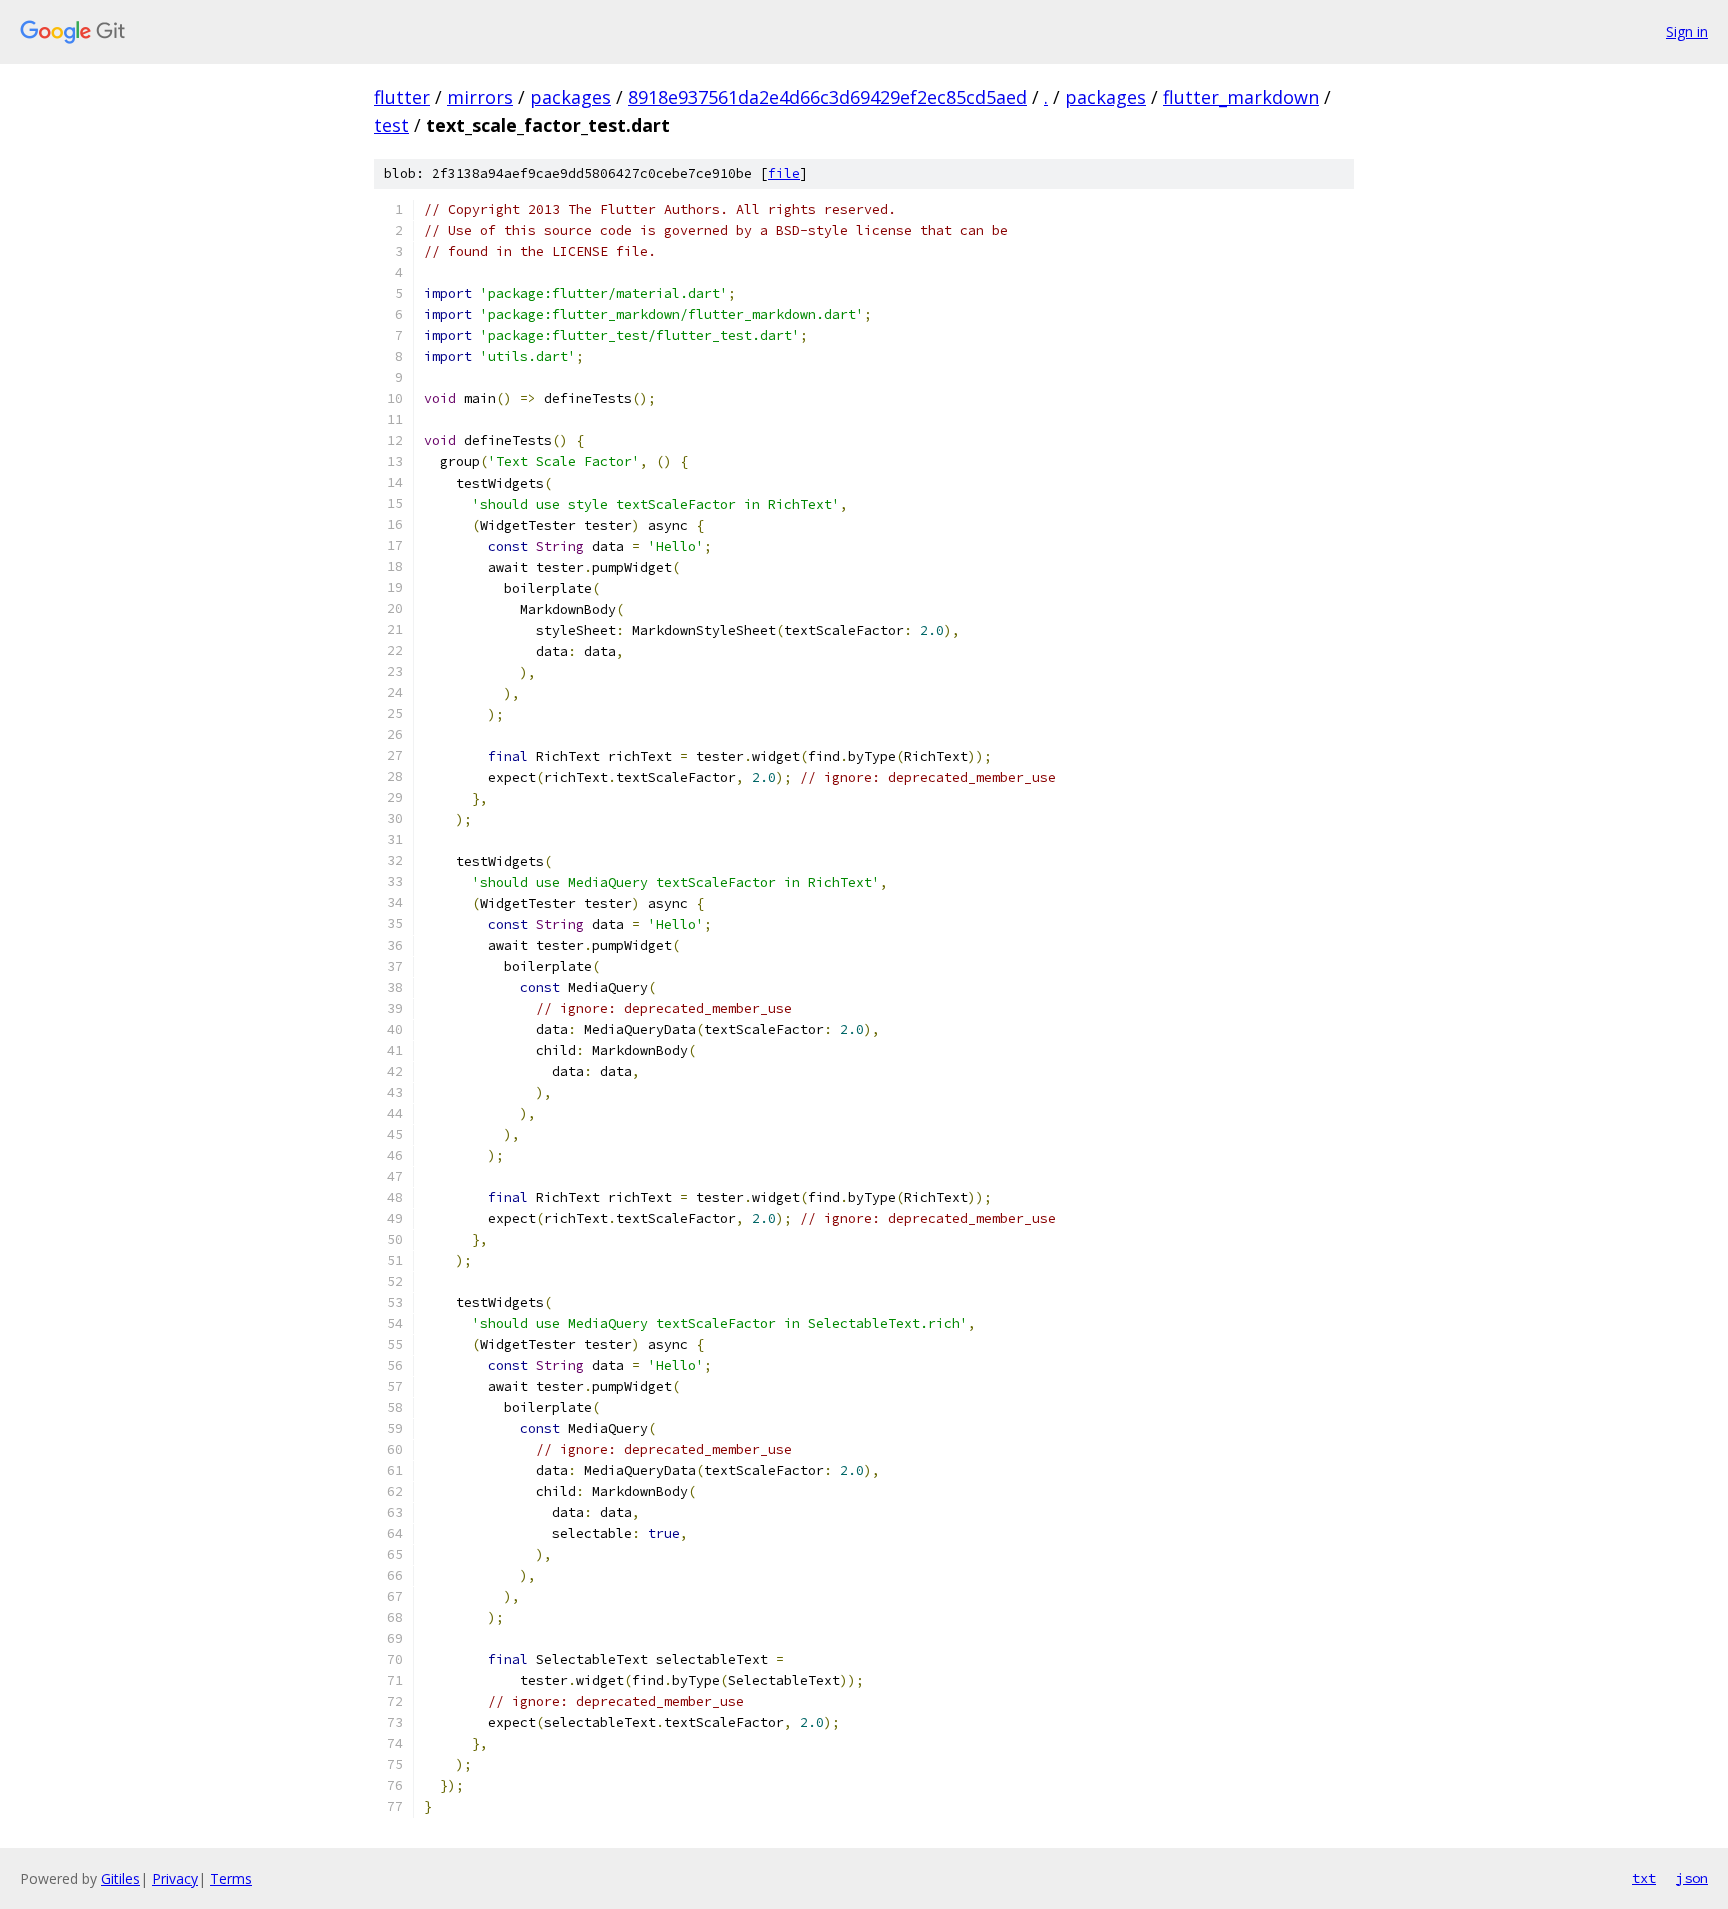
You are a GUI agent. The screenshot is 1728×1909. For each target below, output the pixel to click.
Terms (231, 1878)
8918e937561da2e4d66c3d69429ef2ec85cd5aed (827, 97)
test (391, 125)
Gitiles (120, 1878)
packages (570, 97)
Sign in (1687, 31)
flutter (402, 97)
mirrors (480, 97)
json (1692, 1878)
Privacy (175, 1878)
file (784, 173)
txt (1644, 1878)
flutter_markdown (1241, 97)
